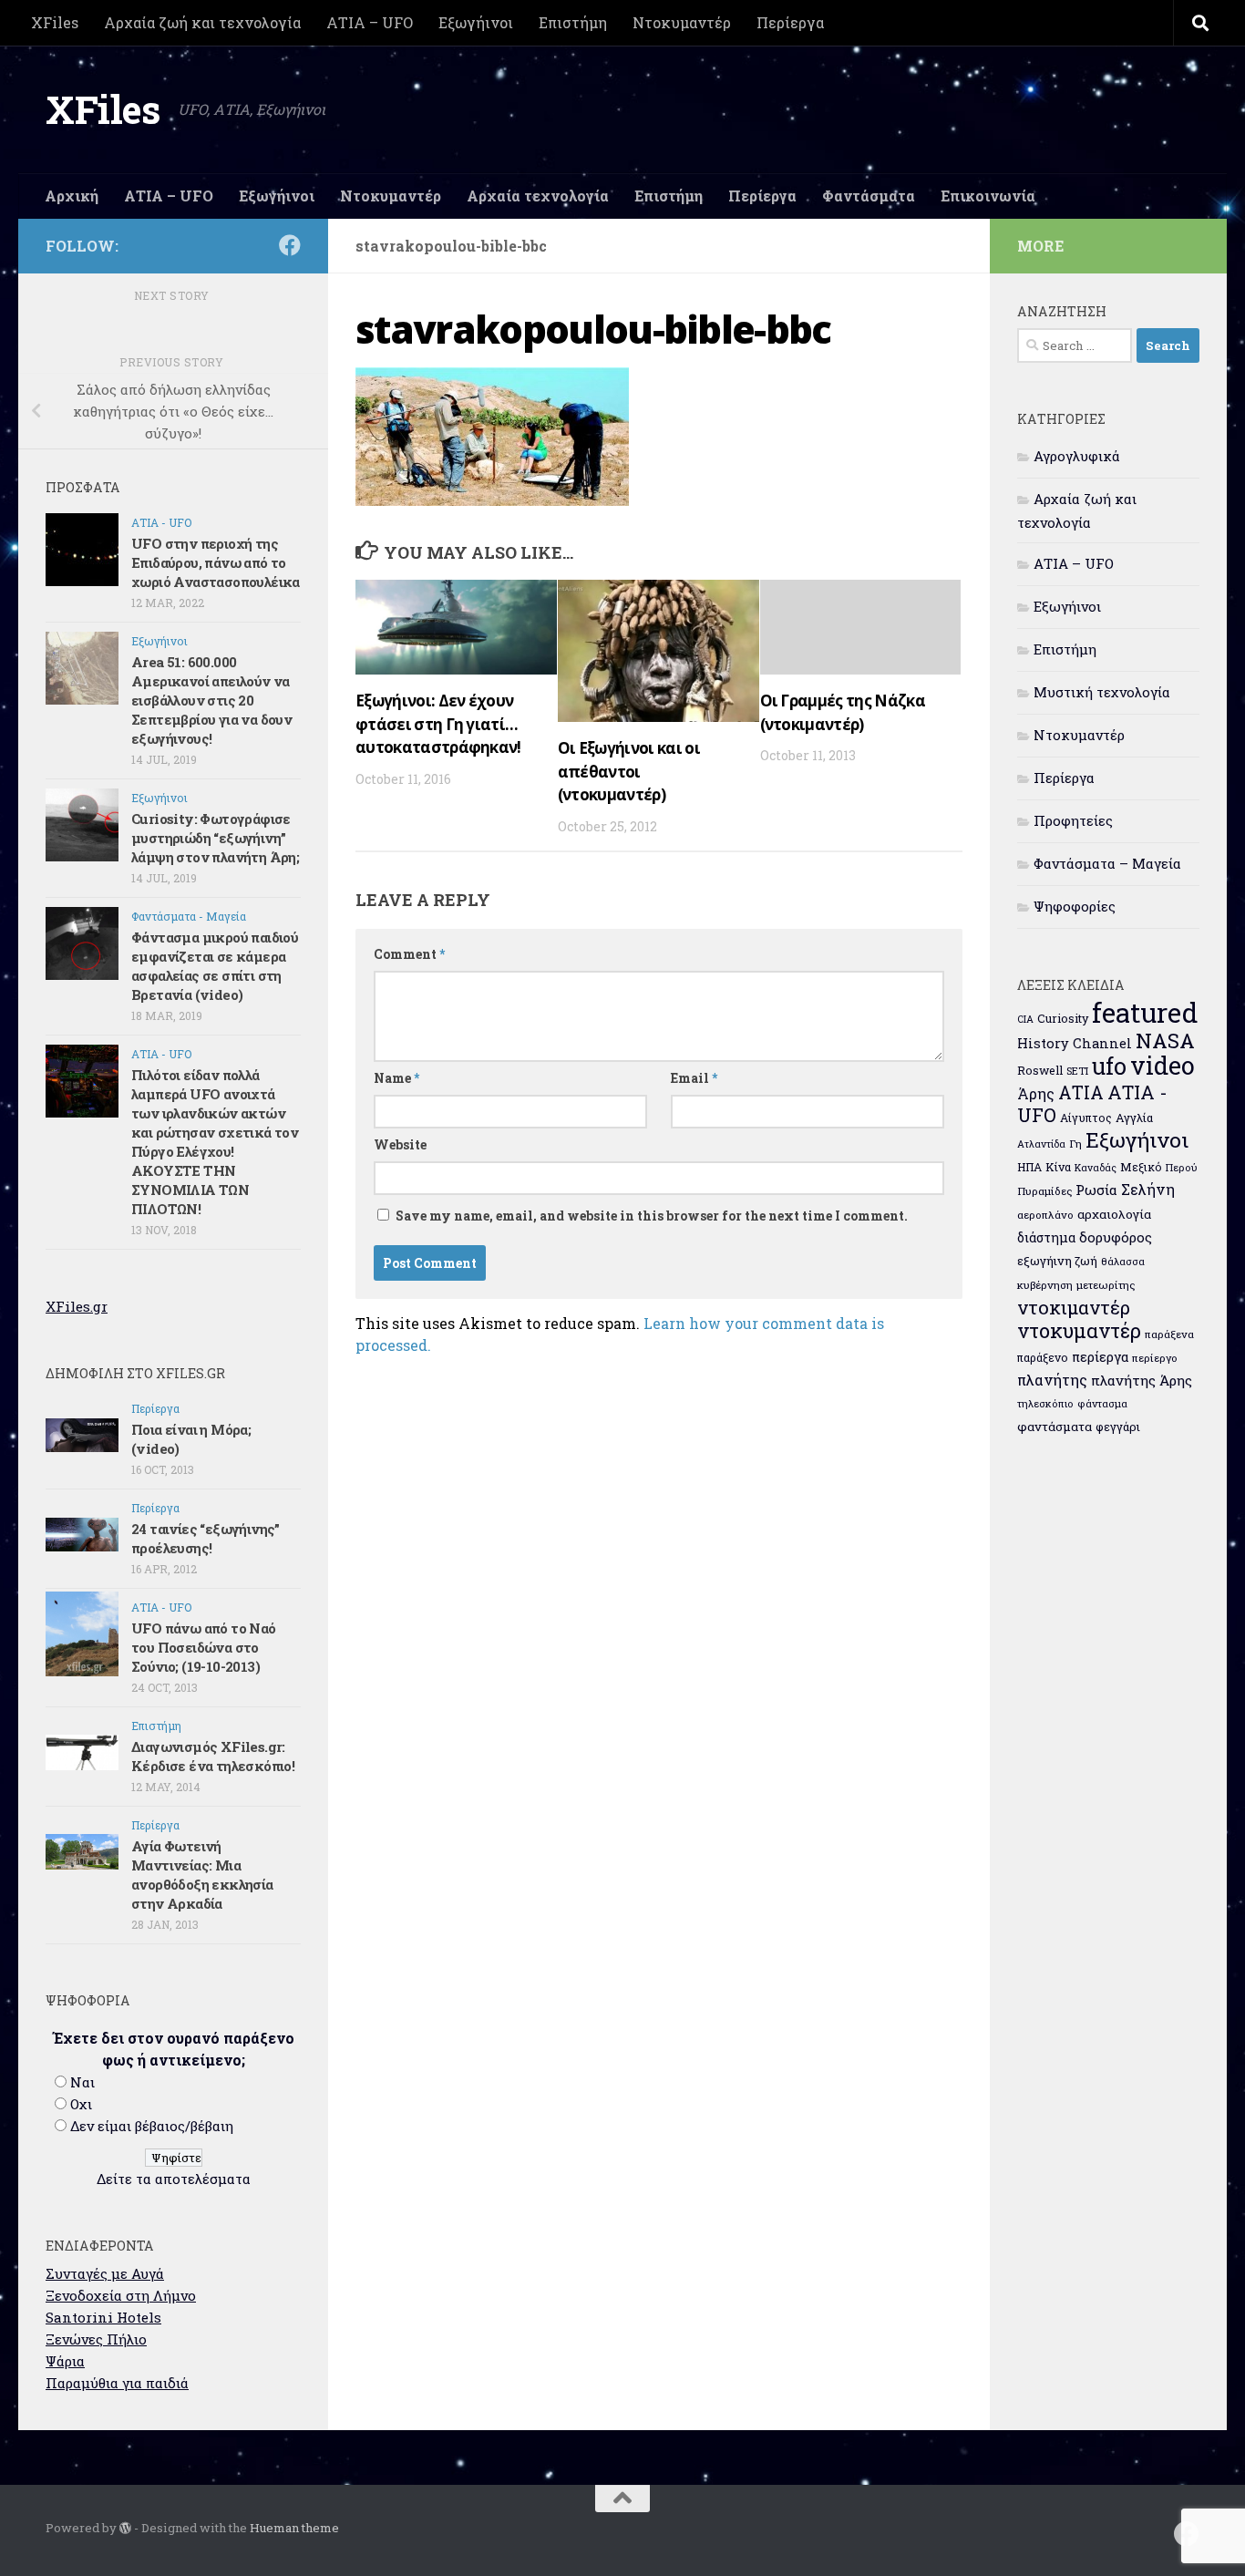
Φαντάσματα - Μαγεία (189, 916)
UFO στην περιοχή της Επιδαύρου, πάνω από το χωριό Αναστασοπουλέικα (216, 562)
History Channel (1075, 1043)
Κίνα (1058, 1167)
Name (396, 1078)
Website (400, 1144)
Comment (409, 954)
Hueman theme (294, 2528)
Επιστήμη (573, 22)
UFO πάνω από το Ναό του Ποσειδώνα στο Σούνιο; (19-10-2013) (204, 1647)
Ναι (82, 2082)
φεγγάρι (1118, 1427)
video (1163, 1065)
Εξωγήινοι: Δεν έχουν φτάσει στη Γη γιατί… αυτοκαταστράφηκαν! (438, 724)
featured (1145, 1012)
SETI (1077, 1071)
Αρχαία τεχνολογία (538, 196)
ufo (1109, 1066)
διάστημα (1046, 1237)
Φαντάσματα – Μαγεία (1107, 863)
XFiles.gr (77, 1306)
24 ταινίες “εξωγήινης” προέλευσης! (206, 1538)
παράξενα (1169, 1334)
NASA (1165, 1041)
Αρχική (72, 196)
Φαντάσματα (869, 196)
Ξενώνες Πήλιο (96, 2339)
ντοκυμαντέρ (1079, 1330)
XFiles (55, 22)
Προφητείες (1073, 820)
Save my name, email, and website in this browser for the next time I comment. (652, 1216)
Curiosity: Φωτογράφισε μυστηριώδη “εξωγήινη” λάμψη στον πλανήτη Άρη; (215, 838)
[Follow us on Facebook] (290, 245)
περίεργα (1100, 1357)
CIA (1025, 1019)
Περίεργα (790, 22)
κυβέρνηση (1045, 1285)
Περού (1182, 1167)
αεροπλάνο (1045, 1215)
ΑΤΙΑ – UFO (370, 22)
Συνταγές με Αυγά (105, 2273)
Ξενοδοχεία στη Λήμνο (121, 2295)
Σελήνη (1148, 1189)
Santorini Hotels (103, 2317)
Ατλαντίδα (1041, 1144)
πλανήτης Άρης (1142, 1380)
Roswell (1040, 1070)
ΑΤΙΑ (1081, 1092)
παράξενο (1043, 1357)
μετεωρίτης (1106, 1285)
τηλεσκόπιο (1045, 1403)
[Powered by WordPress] (125, 2528)
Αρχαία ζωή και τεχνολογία (202, 22)
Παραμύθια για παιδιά (117, 2383)
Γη (1075, 1144)
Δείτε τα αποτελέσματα (174, 2179)
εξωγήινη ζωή (1057, 1261)
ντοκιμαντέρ (1074, 1307)
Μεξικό (1141, 1167)
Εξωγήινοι (476, 22)
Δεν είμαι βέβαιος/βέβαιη (152, 2126)
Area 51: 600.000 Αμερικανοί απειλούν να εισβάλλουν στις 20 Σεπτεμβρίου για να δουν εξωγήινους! (211, 700)
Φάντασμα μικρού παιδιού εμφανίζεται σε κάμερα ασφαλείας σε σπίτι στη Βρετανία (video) (215, 966)
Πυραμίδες (1044, 1191)
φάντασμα (1102, 1403)
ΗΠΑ (1029, 1167)
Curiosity (1063, 1018)
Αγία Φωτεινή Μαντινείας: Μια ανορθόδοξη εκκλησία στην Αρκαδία (202, 1875)
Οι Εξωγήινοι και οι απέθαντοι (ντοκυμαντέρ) (629, 771)
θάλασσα (1123, 1261)
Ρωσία (1096, 1190)
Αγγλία (1134, 1118)
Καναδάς (1096, 1168)
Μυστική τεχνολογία (1102, 692)
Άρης (1036, 1093)
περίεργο (1155, 1358)
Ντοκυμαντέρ (682, 22)
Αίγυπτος (1086, 1118)
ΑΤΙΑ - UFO (161, 522)
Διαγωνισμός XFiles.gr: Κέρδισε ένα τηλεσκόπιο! (213, 1756)
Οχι (81, 2104)
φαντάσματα (1055, 1427)
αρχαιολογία (1114, 1214)
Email (694, 1078)
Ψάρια (65, 2361)
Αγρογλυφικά (1077, 456)
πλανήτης (1052, 1380)
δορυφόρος (1116, 1237)
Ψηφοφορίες (1075, 906)
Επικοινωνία (988, 196)
